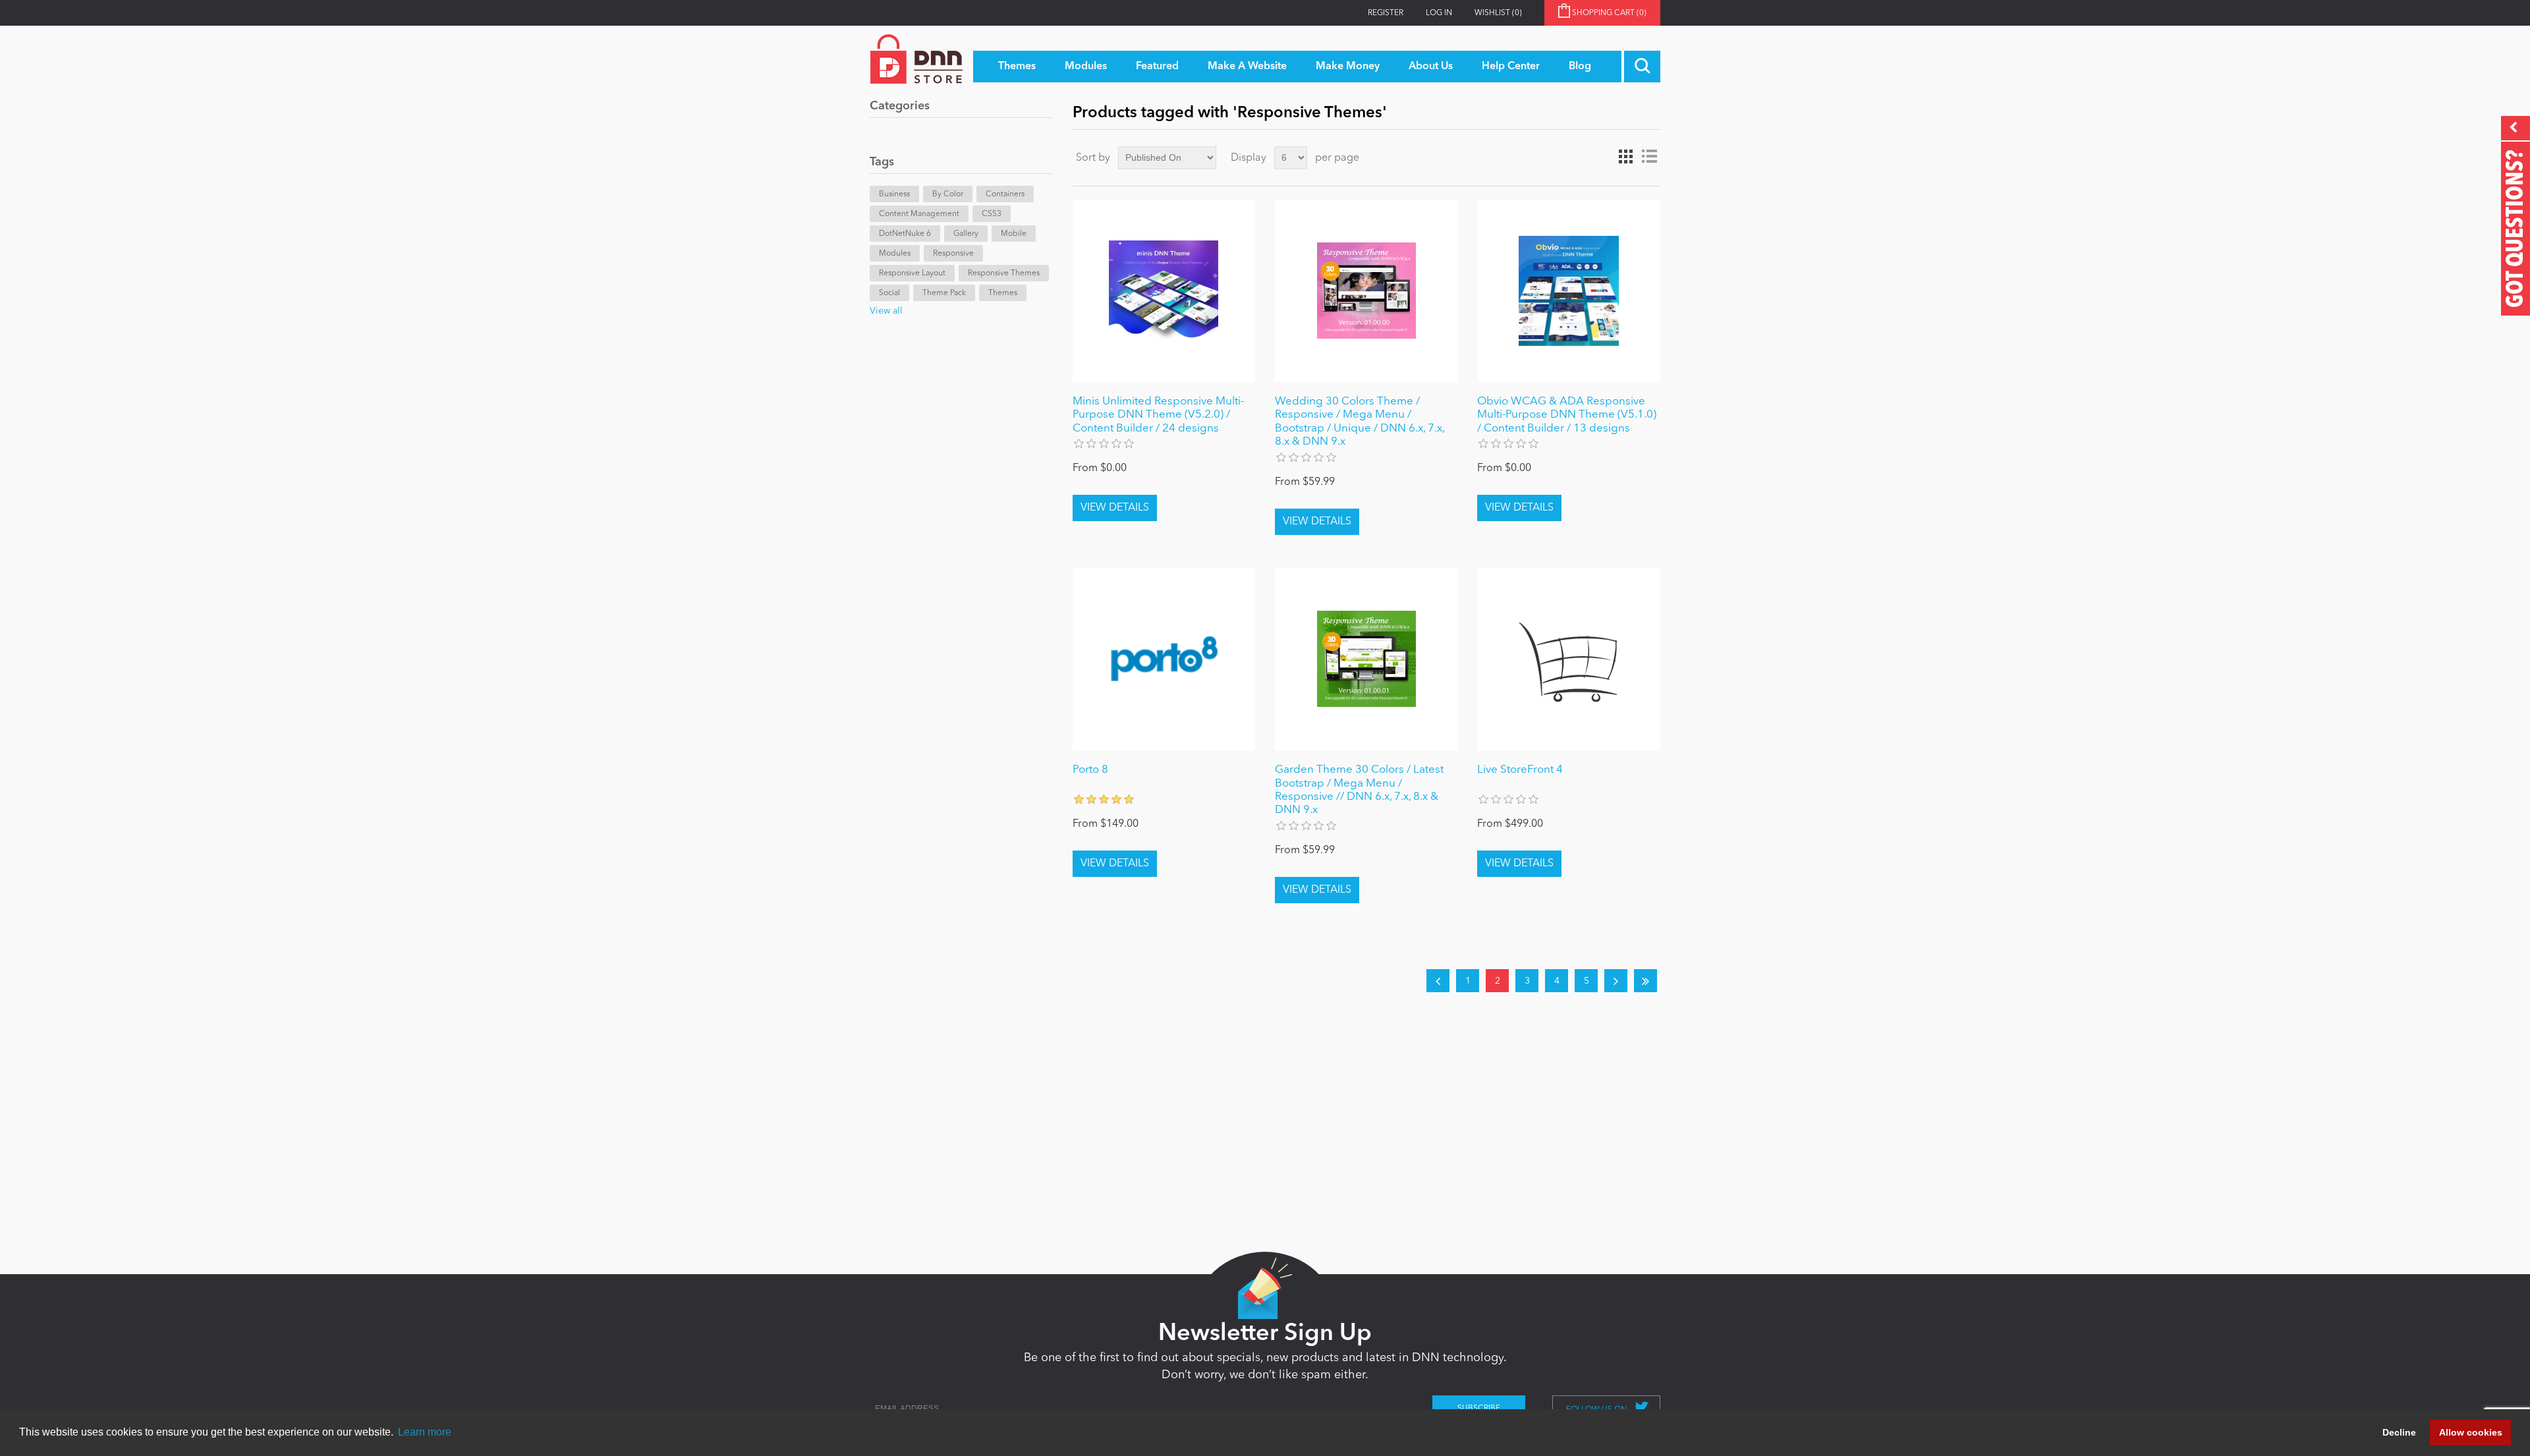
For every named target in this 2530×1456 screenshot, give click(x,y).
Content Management (919, 214)
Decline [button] (2399, 1432)
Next (1616, 981)
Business (894, 194)
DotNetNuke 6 (905, 234)
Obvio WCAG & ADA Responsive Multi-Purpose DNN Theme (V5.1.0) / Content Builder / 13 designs (1567, 415)
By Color (948, 194)
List (1649, 157)
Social (889, 293)
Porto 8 (1090, 770)
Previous (1438, 981)
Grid (1625, 157)
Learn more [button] (425, 1432)
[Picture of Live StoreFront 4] (1568, 659)
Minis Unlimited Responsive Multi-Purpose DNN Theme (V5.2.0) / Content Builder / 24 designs (1158, 415)
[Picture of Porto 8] (1164, 659)
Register (1386, 13)
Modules (895, 254)
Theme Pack (944, 293)
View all (886, 311)
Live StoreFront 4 (1520, 770)
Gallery (966, 234)
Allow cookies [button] (2471, 1432)
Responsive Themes (1004, 273)
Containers (1005, 194)
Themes (1003, 293)
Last (1645, 981)
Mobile (1014, 234)
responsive (953, 254)
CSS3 (992, 214)
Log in (1439, 13)
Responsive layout (912, 273)
